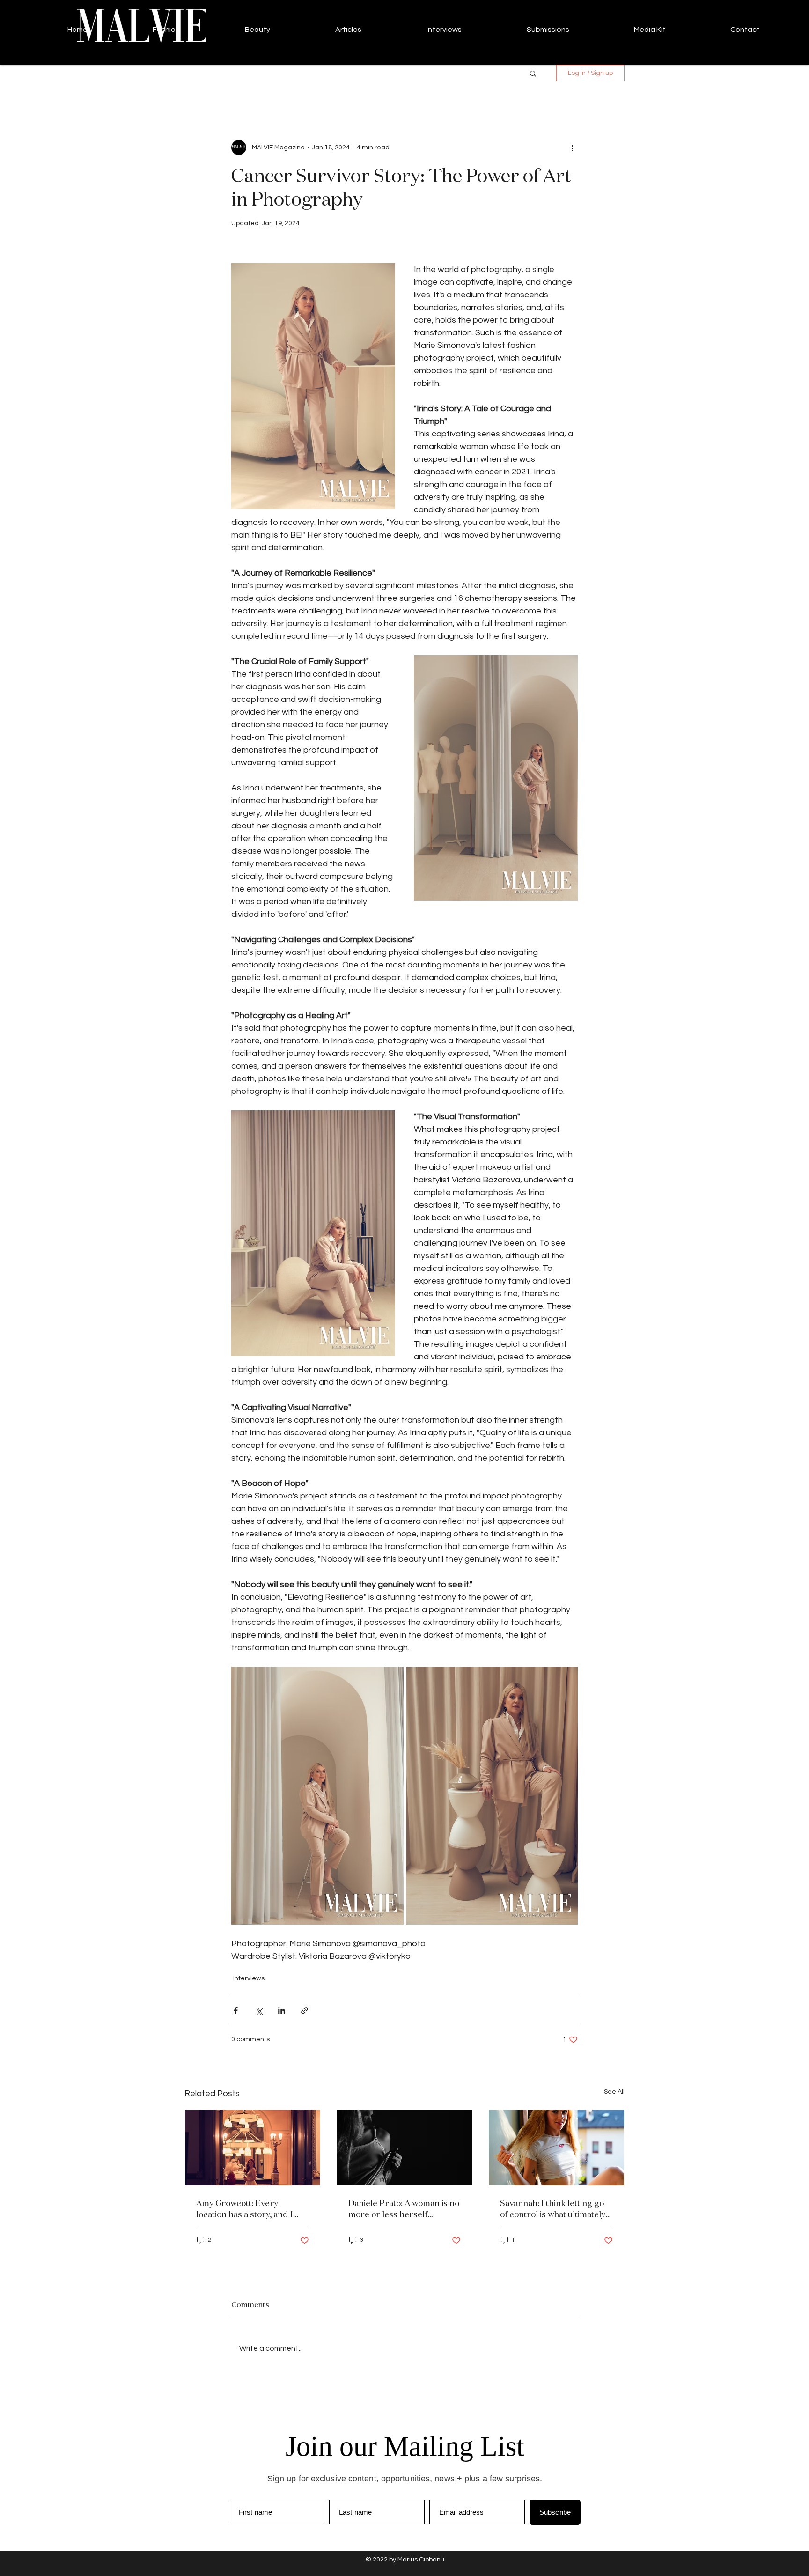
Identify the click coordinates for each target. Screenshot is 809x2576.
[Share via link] (305, 2011)
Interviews (249, 1978)
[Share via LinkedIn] (282, 2011)
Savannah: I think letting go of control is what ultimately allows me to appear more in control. (554, 2208)
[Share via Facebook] (236, 2011)
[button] (533, 73)
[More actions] (572, 148)
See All (614, 2092)
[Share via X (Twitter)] (259, 2011)
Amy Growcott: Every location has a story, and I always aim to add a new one (250, 2208)
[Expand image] (317, 1796)
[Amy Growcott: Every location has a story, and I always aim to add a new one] (253, 2148)
